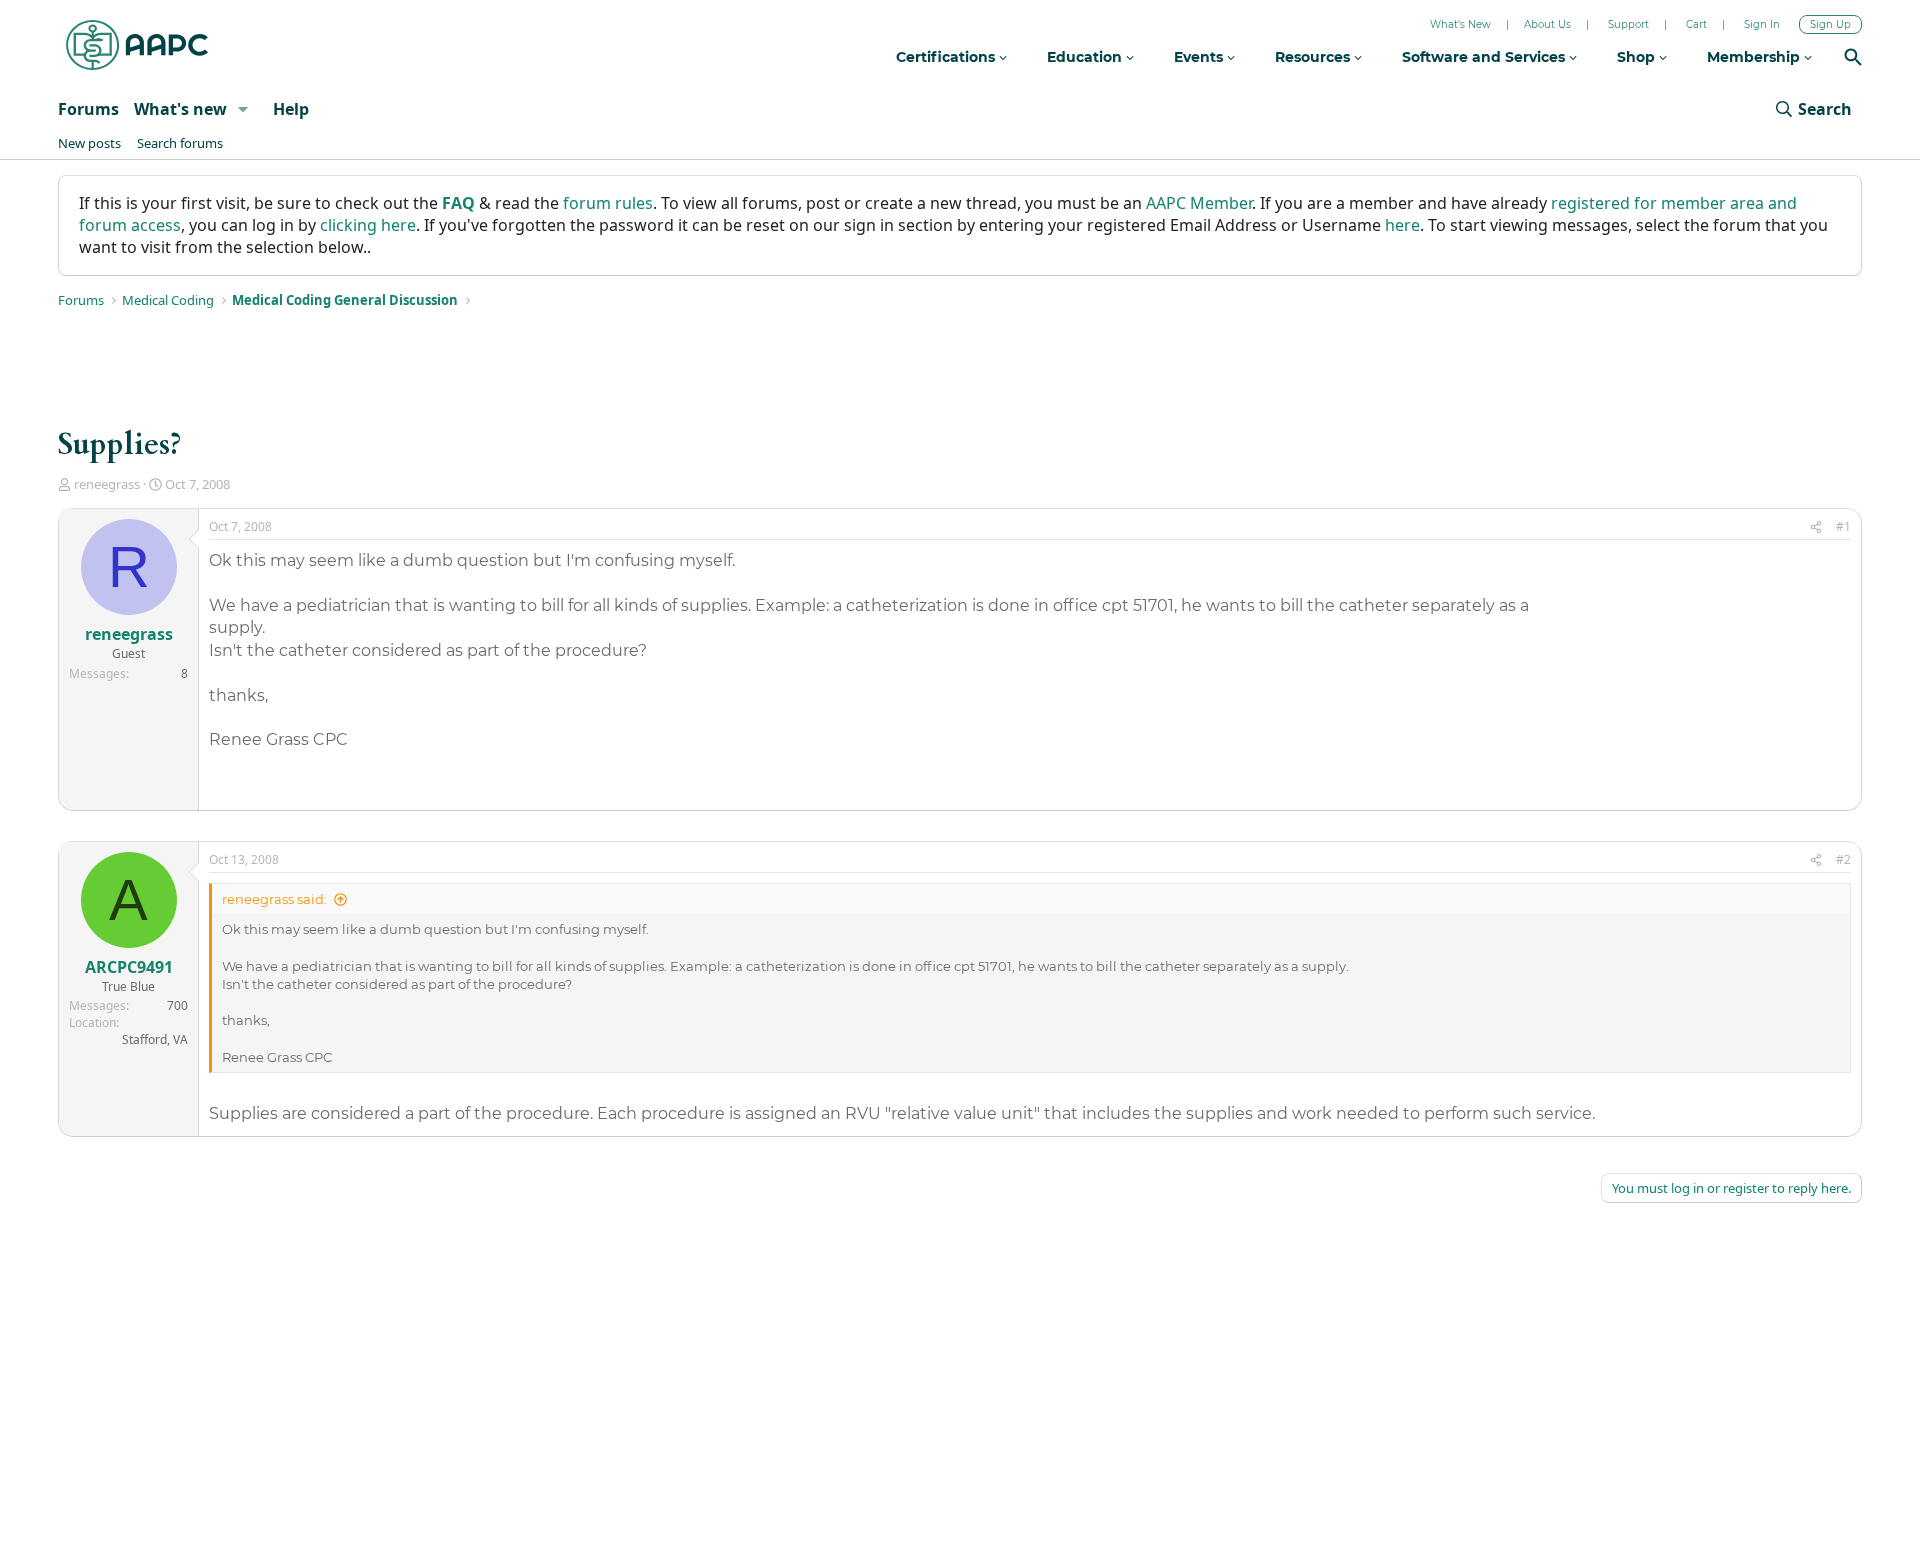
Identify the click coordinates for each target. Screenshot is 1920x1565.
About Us (1547, 24)
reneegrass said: (274, 899)
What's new (180, 109)
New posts (89, 143)
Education (1086, 57)
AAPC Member (1199, 203)
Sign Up (1830, 24)
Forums (88, 109)
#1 (1843, 526)
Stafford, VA (155, 1039)
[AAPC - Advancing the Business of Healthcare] (137, 45)
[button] (243, 109)
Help (291, 109)
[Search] (1853, 59)
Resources (1314, 57)
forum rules (608, 203)
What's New (1460, 24)
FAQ (458, 203)
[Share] (1816, 527)
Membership (1755, 57)
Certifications (947, 57)
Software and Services (1485, 57)
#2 (1843, 859)
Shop (1638, 57)
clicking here (368, 225)
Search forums (180, 143)
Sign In (1762, 24)
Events (1200, 57)
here (1402, 225)
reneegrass (107, 484)
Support (1628, 24)
